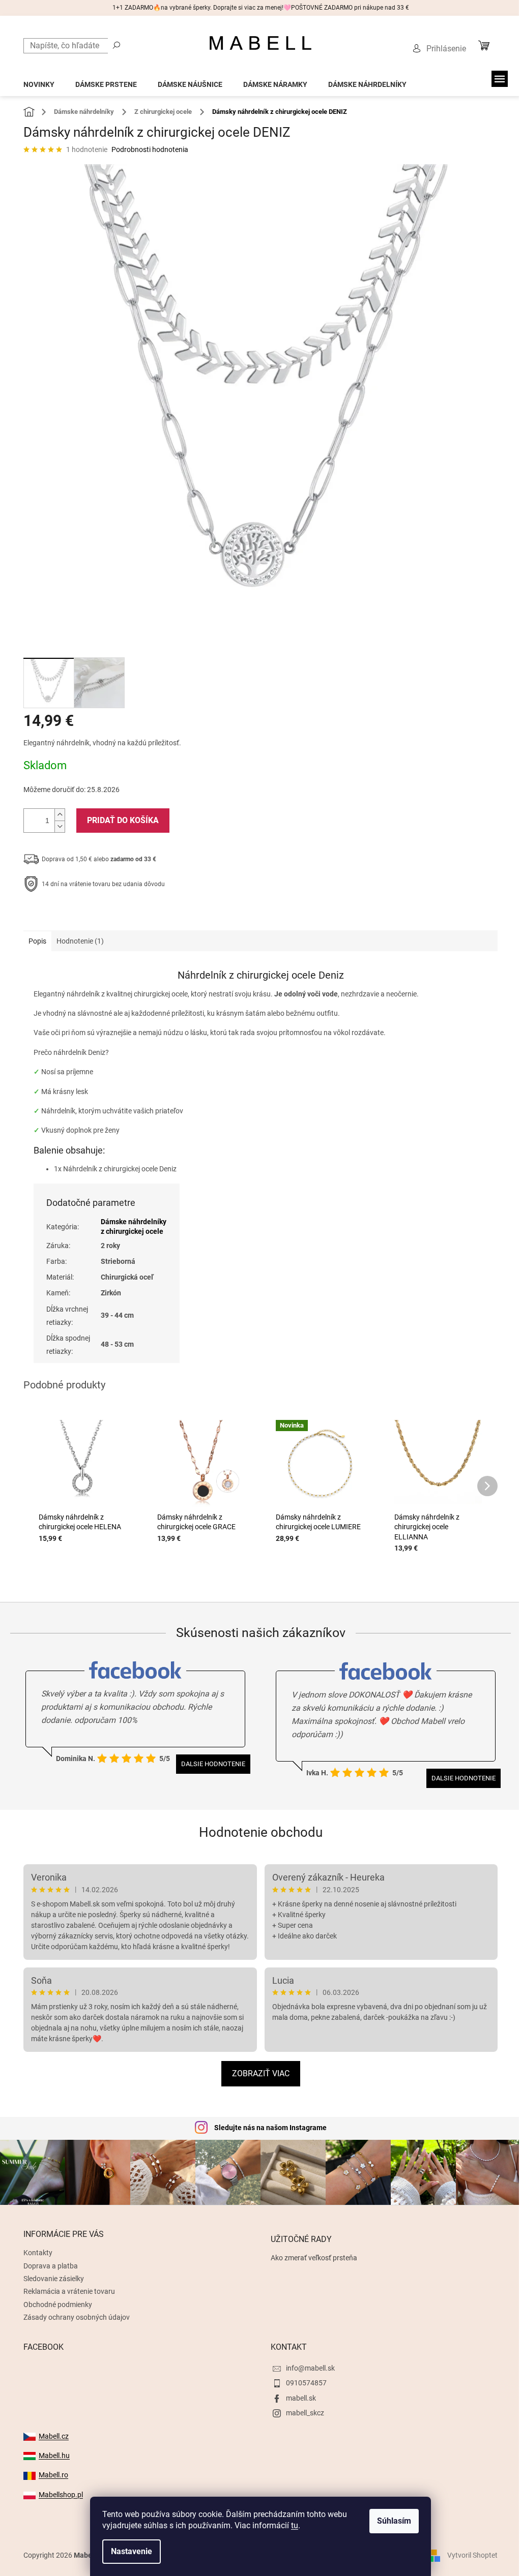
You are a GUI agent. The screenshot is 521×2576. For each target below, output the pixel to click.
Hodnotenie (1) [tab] (80, 941)
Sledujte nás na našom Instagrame (270, 2128)
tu (295, 2525)
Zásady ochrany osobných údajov (77, 2317)
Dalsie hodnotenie (213, 1764)
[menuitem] (39, 82)
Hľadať (117, 45)
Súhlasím (394, 2521)
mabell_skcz (305, 2413)
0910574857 (306, 2383)
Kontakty (38, 2253)
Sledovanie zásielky (54, 2279)
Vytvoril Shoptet (472, 2555)
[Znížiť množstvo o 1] (60, 826)
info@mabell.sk (310, 2368)
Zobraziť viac (261, 2073)
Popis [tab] (37, 941)
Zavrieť (93, 916)
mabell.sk (301, 2398)
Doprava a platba (51, 2266)
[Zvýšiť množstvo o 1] (60, 815)
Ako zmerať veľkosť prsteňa (314, 2258)
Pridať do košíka (123, 820)
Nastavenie (132, 2551)
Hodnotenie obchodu (261, 1832)
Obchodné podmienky (58, 2305)
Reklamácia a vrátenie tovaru (69, 2291)
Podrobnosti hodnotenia (150, 149)
